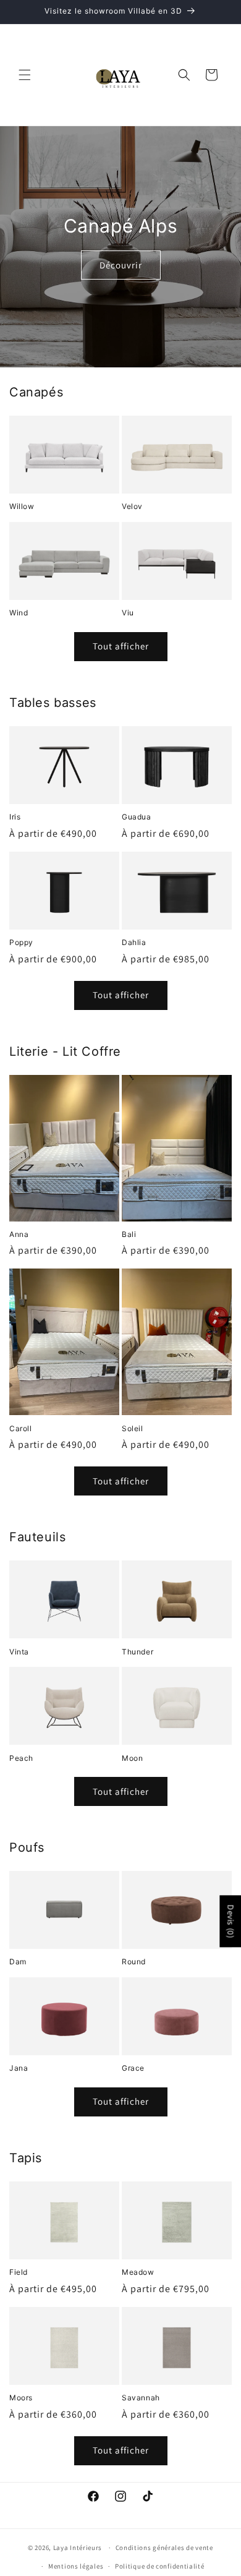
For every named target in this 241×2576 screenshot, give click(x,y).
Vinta (19, 1652)
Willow (22, 506)
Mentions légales (76, 2566)
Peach (21, 1758)
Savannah (141, 2398)
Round (134, 1962)
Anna (19, 1234)
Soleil (133, 1428)
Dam (18, 1962)
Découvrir (121, 265)
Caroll (21, 1428)
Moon (132, 1758)
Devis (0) (230, 1921)
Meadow (138, 2272)
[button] (25, 75)
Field (19, 2272)
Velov (132, 506)
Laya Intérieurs (78, 2548)
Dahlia (134, 942)
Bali (129, 1234)
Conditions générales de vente (164, 2548)
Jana (19, 2068)
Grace (133, 2068)
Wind (19, 613)
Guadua (137, 817)
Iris (15, 817)
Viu (128, 613)
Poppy (21, 942)
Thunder (137, 1652)
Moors (21, 2398)
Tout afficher (121, 646)
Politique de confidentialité (160, 2566)
